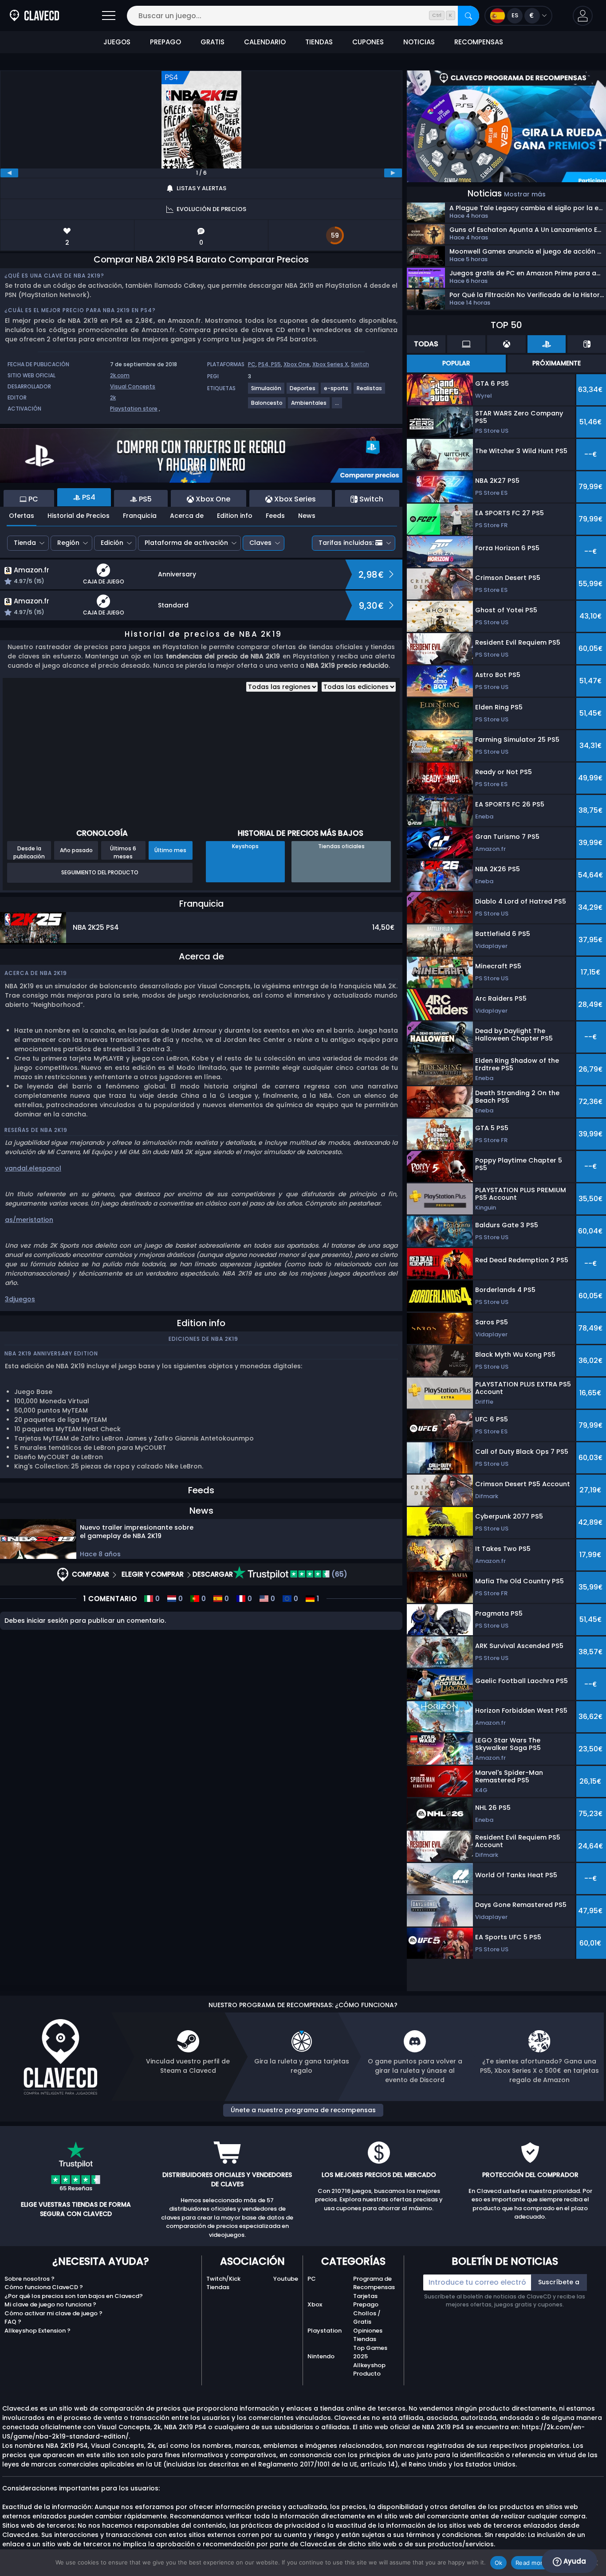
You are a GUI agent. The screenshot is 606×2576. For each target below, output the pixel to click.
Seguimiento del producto (100, 872)
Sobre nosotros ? (30, 2279)
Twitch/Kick (223, 2279)
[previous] (9, 173)
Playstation (325, 2331)
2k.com (120, 375)
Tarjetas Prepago (366, 2300)
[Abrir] (109, 16)
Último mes (170, 850)
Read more (531, 2563)
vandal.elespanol (33, 1168)
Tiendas (218, 2287)
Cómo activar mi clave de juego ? (53, 2313)
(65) (338, 1574)
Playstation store (134, 409)
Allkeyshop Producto (369, 2370)
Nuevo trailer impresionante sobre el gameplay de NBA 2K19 (137, 1532)
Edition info (235, 516)
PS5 (276, 364)
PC (252, 364)
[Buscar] (468, 16)
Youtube (286, 2279)
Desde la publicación (29, 852)
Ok (499, 2563)
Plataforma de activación (186, 543)
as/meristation (29, 1220)
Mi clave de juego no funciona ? (50, 2304)
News (307, 516)
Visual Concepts (133, 386)
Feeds (275, 516)
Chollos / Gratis (367, 2318)
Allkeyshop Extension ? (37, 2331)
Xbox (315, 2304)
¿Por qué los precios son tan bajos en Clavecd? (74, 2296)
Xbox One (297, 364)
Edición (112, 543)
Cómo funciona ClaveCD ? (44, 2287)
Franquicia (140, 516)
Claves (260, 543)
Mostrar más (525, 194)
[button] (583, 16)
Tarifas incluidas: (346, 543)
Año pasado (76, 850)
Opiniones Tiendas (368, 2335)
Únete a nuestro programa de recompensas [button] (303, 2110)
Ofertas (22, 516)
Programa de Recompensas (374, 2283)
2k (113, 397)
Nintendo (321, 2356)
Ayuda (574, 2561)
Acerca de (187, 516)
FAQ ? (13, 2322)
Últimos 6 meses (123, 852)
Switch (360, 364)
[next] (393, 173)
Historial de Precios (79, 516)
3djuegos (20, 1299)
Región (68, 543)
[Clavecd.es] (34, 16)
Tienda (25, 543)
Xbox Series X (330, 364)
